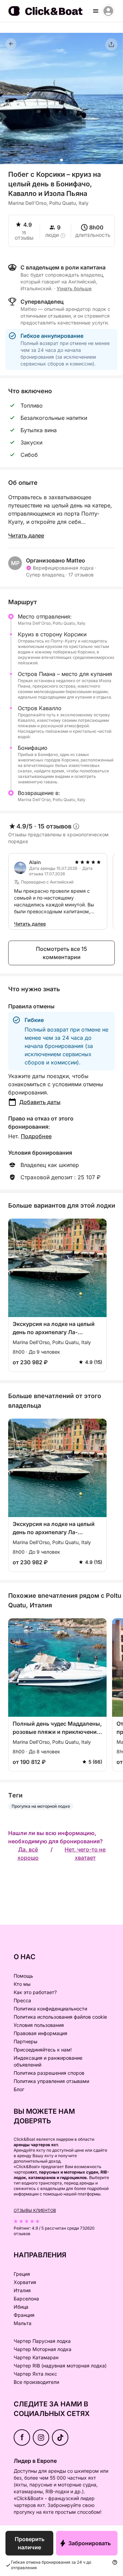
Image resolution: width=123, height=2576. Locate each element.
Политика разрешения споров (49, 2073)
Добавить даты (40, 1102)
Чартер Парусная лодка (42, 2341)
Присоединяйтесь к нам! (43, 2050)
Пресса (22, 2000)
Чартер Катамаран (36, 2357)
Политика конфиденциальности (50, 2009)
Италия (22, 2290)
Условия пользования (39, 2025)
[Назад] (11, 44)
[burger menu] (96, 11)
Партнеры (25, 2041)
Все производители (36, 2382)
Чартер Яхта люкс (35, 2374)
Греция (22, 2274)
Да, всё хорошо (28, 1854)
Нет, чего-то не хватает (85, 1854)
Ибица (21, 2307)
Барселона (26, 2299)
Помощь (23, 1976)
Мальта (23, 2323)
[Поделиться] (111, 44)
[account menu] (108, 11)
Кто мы (22, 1984)
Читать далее (26, 535)
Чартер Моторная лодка (43, 2349)
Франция (24, 2315)
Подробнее (36, 1136)
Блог (19, 2089)
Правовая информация (40, 2033)
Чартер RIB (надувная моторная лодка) (60, 2366)
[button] (61, 160)
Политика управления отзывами (51, 2081)
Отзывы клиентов (35, 2210)
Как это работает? (35, 1992)
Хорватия (25, 2282)
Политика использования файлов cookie (60, 2017)
